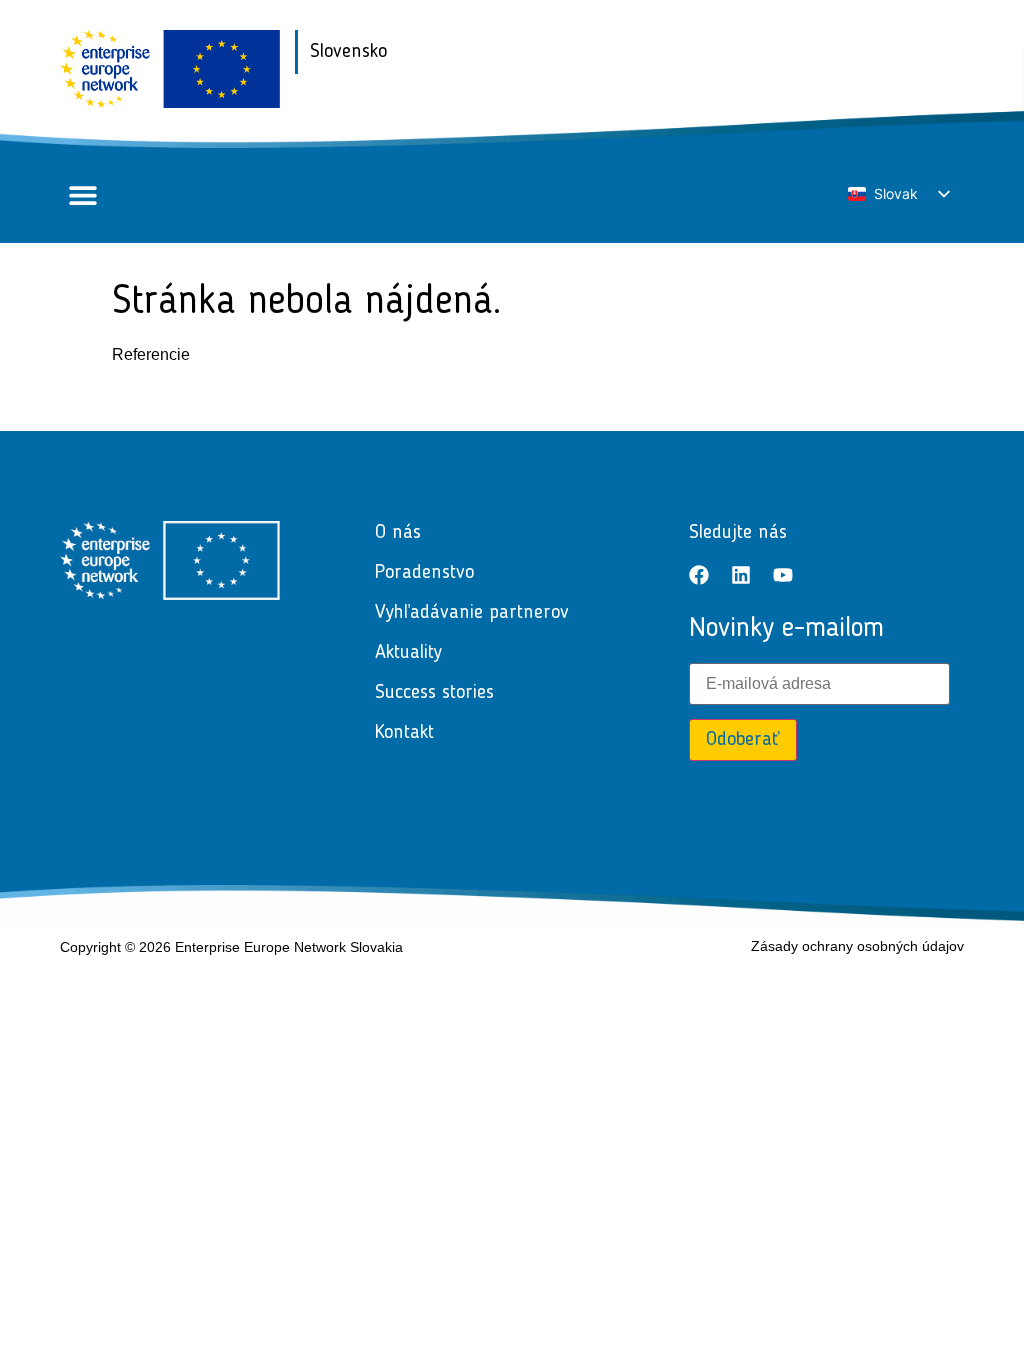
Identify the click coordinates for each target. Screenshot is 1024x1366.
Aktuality (408, 653)
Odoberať (743, 740)
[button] (82, 195)
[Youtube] (783, 575)
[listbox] (898, 194)
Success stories (434, 693)
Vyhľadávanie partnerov (472, 613)
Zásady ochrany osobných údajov (857, 946)
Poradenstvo (424, 573)
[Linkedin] (741, 575)
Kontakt (404, 733)
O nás (398, 533)
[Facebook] (699, 575)
